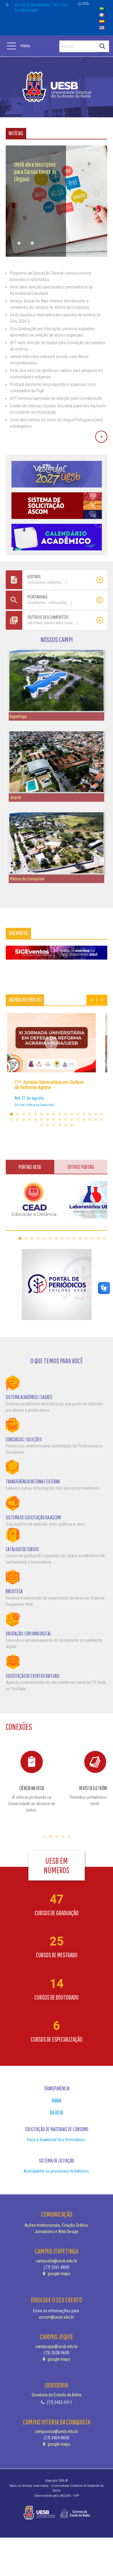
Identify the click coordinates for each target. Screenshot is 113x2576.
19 (24, 1120)
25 (60, 1120)
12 (78, 1114)
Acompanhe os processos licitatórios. (57, 2171)
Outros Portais (81, 1167)
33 (42, 1125)
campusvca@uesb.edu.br (56, 2431)
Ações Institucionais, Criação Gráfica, (56, 2225)
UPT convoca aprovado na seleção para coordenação (56, 398)
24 (54, 1120)
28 (78, 1120)
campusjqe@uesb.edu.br (57, 2346)
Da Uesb (57, 2113)
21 (36, 1120)
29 (84, 1120)
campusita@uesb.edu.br (56, 2261)
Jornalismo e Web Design (56, 2232)
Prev (92, 1000)
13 (84, 1114)
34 (48, 1125)
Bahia (56, 2100)
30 (90, 1120)
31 (96, 1120)
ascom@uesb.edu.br (56, 2317)
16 (102, 1114)
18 (17, 1120)
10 (66, 1114)
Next (102, 1000)
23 (48, 1120)
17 (11, 1120)
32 (102, 1120)
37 (66, 1125)
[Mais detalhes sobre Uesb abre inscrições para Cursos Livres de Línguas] (57, 255)
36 (60, 1125)
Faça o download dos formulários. (57, 2140)
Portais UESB (30, 1167)
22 (42, 1120)
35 (54, 1125)
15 (96, 1114)
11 (72, 1114)
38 (72, 1125)
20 (30, 1120)
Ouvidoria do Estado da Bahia (56, 2395)
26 (66, 1120)
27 (72, 1120)
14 (90, 1114)
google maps (58, 2274)
